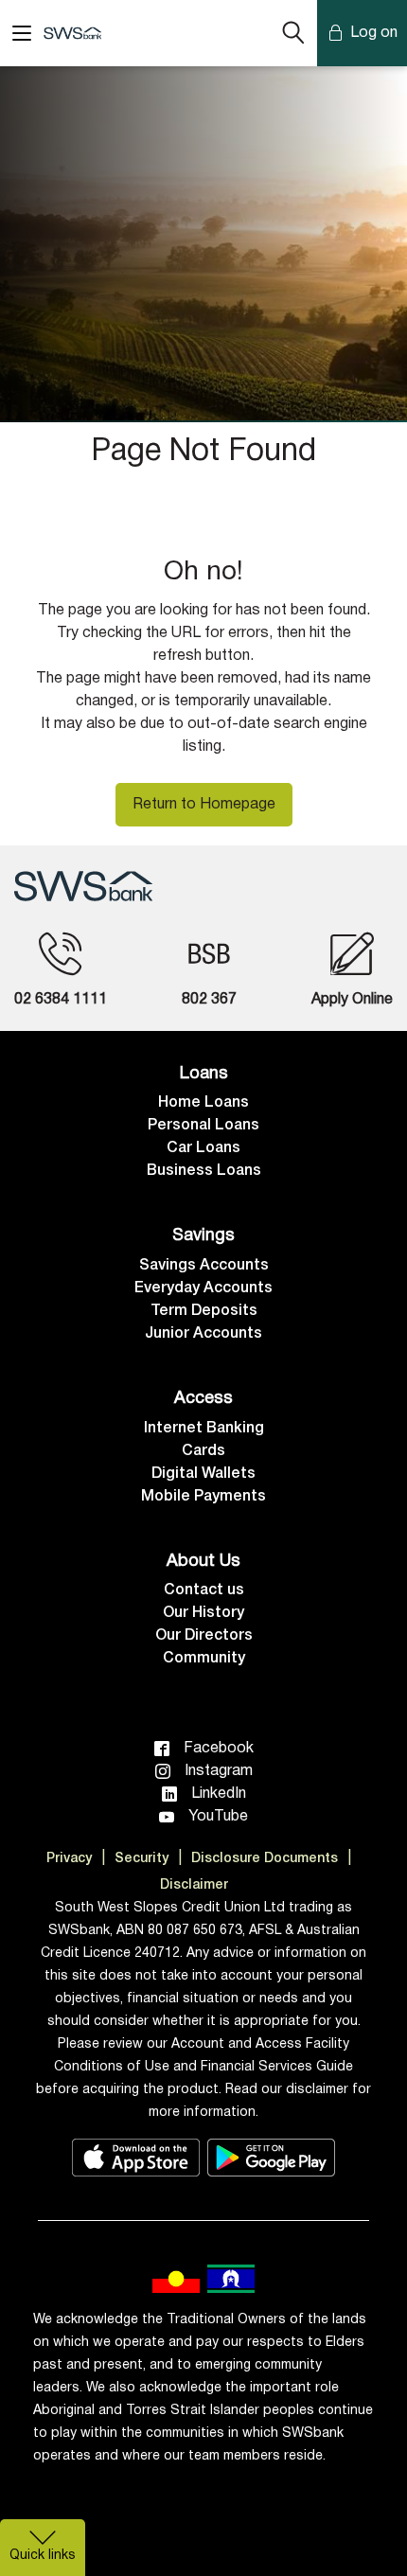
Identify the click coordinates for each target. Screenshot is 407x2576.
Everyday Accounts (203, 1288)
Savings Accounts (204, 1266)
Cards (203, 1451)
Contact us (204, 1590)
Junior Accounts (203, 1334)
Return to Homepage (204, 805)
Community (204, 1659)
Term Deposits (204, 1311)
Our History (203, 1613)
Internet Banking (204, 1429)
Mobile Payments (203, 1497)
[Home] (83, 886)
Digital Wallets (203, 1474)
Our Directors (204, 1636)
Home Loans (203, 1103)
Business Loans (204, 1171)
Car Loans (203, 1148)
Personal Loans (203, 1126)
